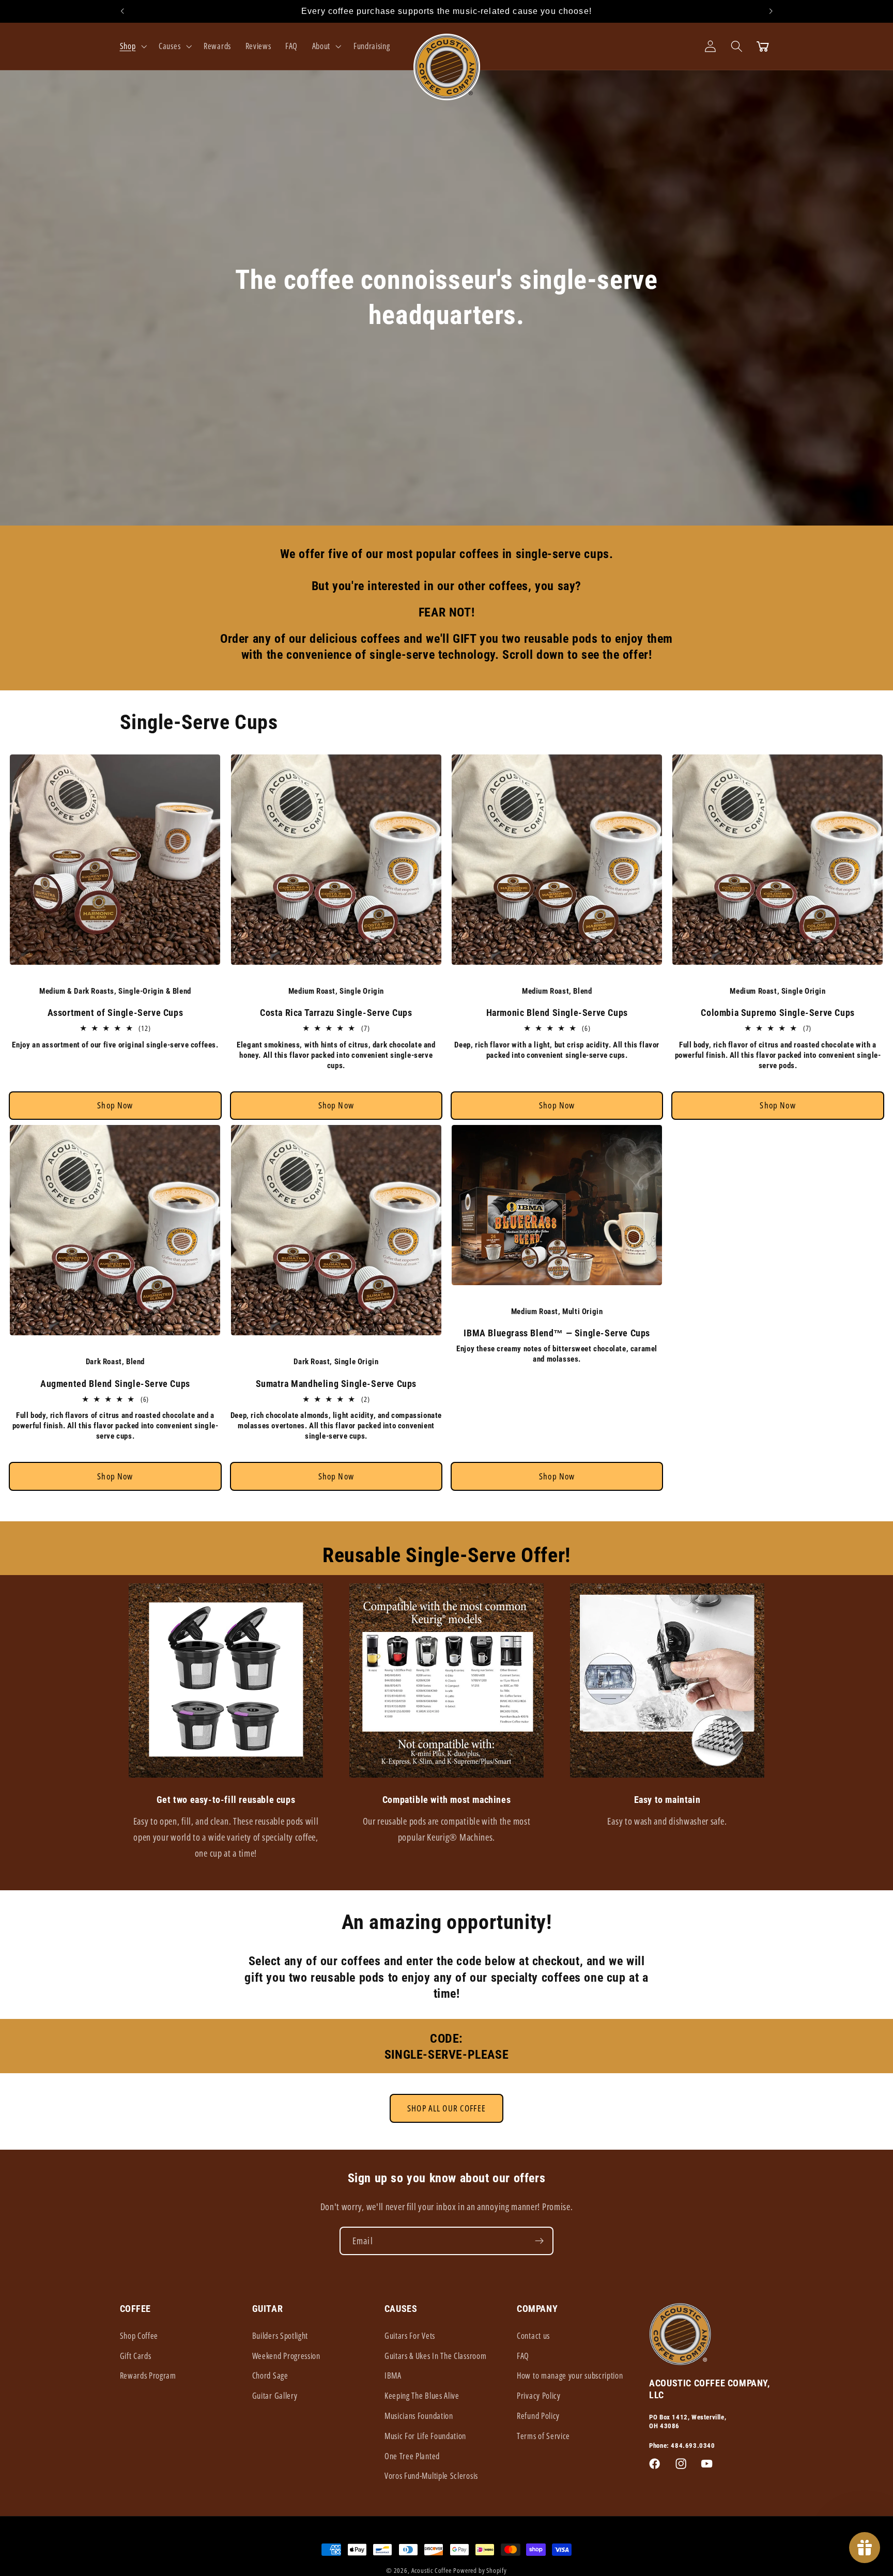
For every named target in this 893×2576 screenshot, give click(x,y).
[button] (132, 46)
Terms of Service (543, 2436)
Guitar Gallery (275, 2396)
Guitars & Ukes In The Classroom (435, 2356)
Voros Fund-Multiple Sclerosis (431, 2476)
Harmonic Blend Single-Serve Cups (557, 1013)
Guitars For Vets (410, 2336)
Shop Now (115, 1105)
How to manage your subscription (570, 2376)
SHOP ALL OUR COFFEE (446, 2108)
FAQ (523, 2356)
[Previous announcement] (122, 11)
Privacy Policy (539, 2396)
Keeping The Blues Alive (422, 2396)
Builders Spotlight (280, 2336)
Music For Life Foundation (425, 2436)
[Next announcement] (771, 11)
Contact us (533, 2336)
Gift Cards (136, 2356)
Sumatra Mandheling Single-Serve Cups (336, 1384)
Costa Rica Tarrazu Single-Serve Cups (336, 1013)
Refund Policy (538, 2416)
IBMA (393, 2376)
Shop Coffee (139, 2336)
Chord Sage (270, 2376)
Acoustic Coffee (432, 2570)
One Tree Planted (412, 2456)
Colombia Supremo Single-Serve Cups (777, 1013)
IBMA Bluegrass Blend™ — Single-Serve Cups (557, 1333)
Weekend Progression (286, 2356)
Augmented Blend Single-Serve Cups (115, 1384)
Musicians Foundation (419, 2416)
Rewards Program (148, 2376)
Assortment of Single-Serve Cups (116, 1013)
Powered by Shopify (480, 2570)
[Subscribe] (539, 2241)
